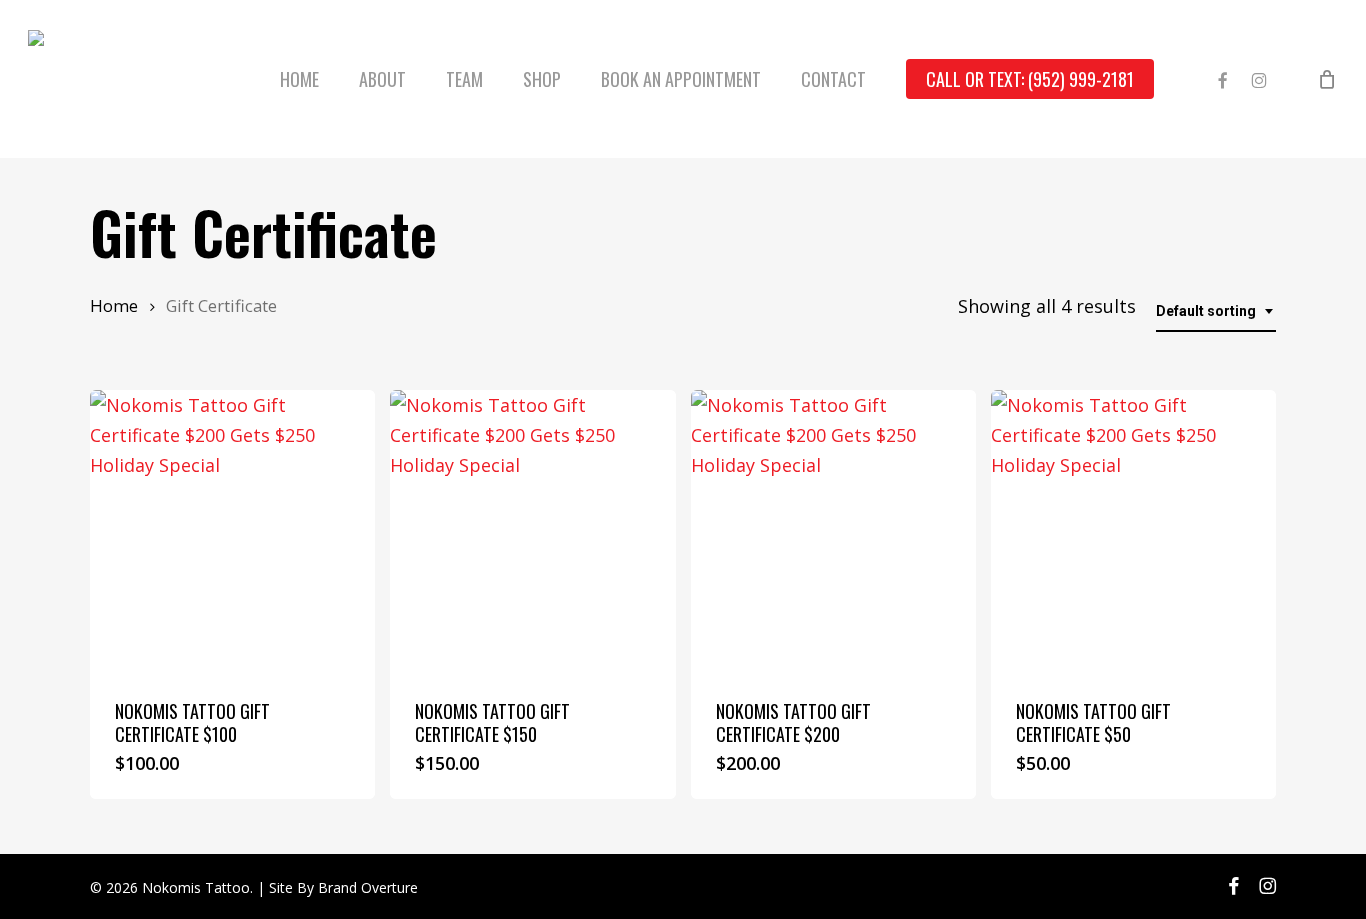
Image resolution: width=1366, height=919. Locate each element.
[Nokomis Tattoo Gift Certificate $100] (232, 532)
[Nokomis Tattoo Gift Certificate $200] (833, 532)
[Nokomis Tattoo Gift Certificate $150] (532, 532)
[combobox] (1216, 311)
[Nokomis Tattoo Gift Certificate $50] (1133, 532)
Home (114, 305)
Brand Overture (368, 887)
